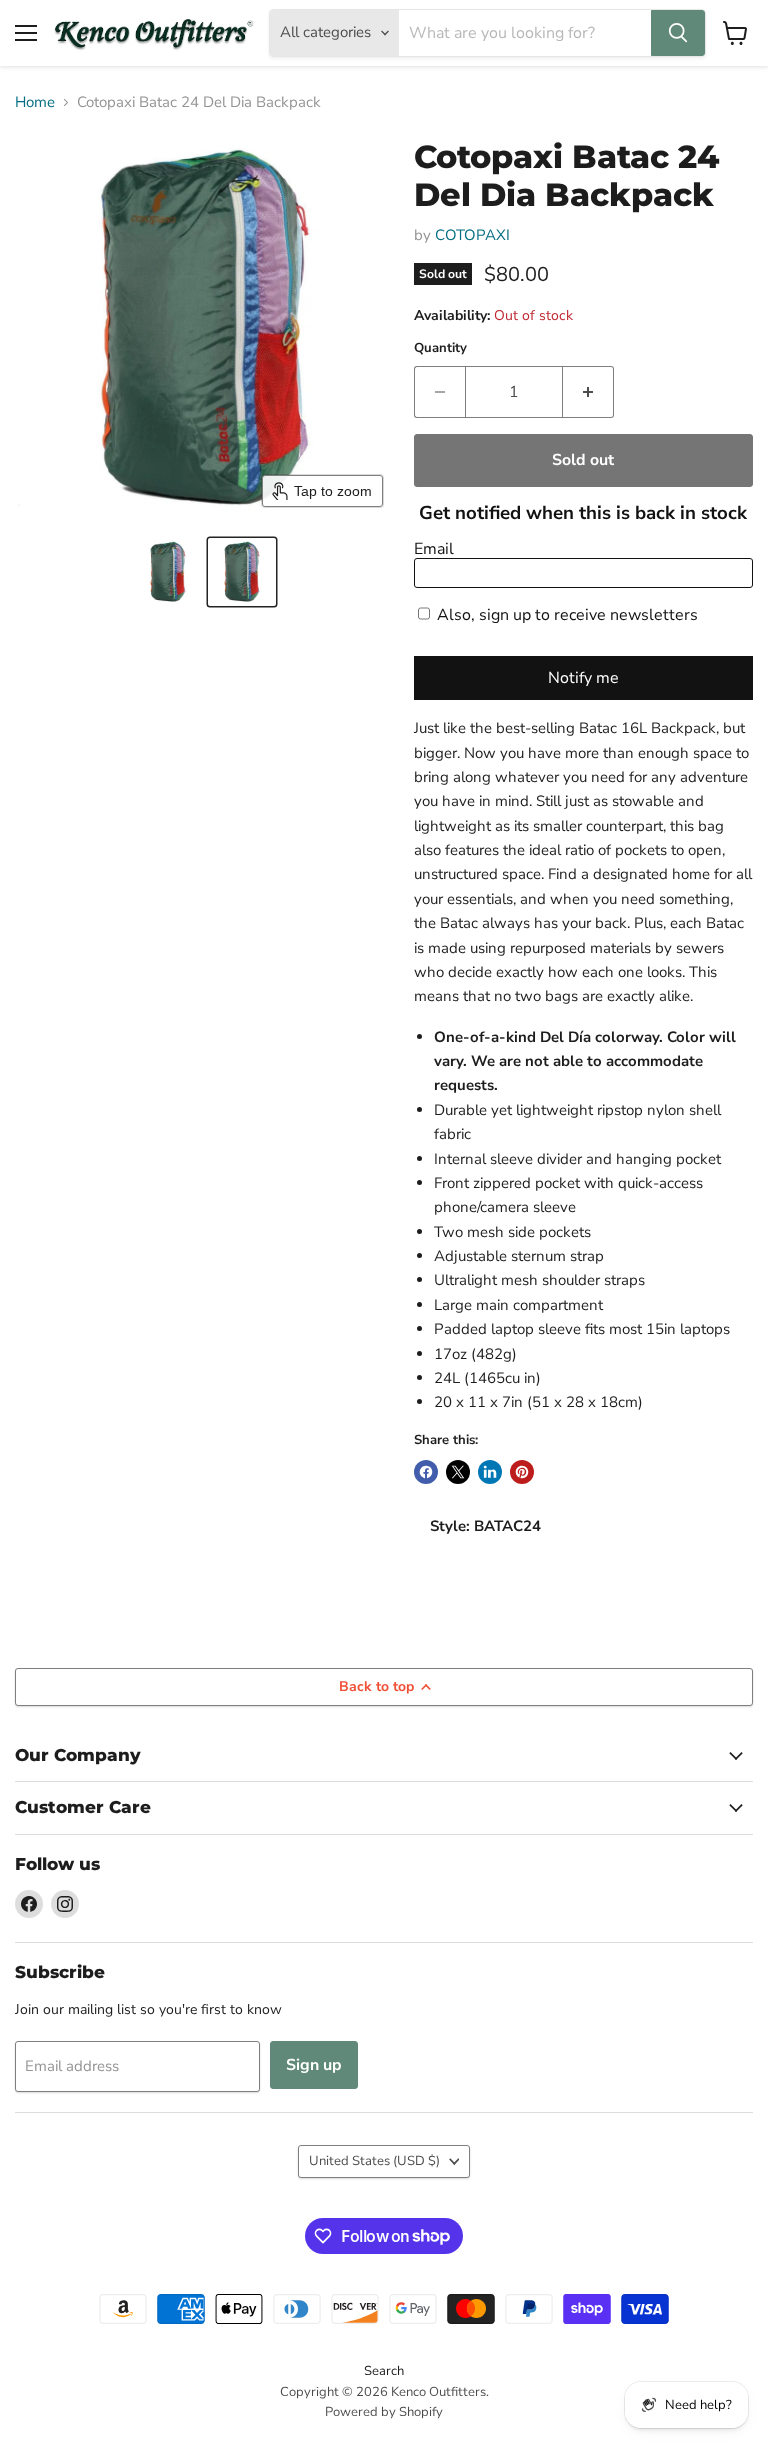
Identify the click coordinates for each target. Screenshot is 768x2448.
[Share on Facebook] (426, 1472)
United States (374, 2161)
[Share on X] (458, 1472)
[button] (168, 572)
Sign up (314, 2065)
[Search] (678, 33)
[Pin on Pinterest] (522, 1472)
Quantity (440, 348)
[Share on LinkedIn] (490, 1472)
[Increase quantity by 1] (588, 392)
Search (384, 2371)
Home (35, 102)
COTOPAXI (472, 235)
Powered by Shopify (384, 2412)
